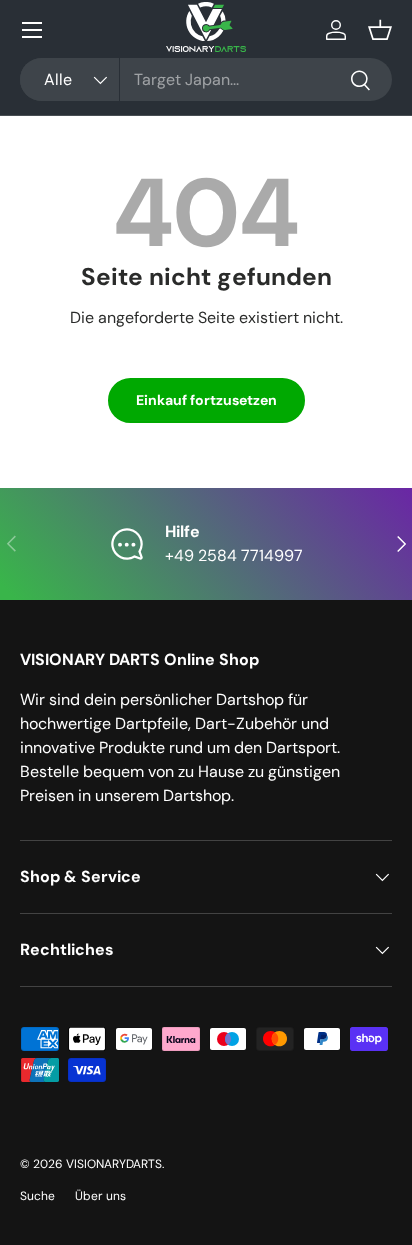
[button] (380, 30)
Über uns (100, 1196)
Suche (37, 1196)
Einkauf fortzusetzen (206, 400)
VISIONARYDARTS (114, 1164)
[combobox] (206, 79)
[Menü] (32, 30)
